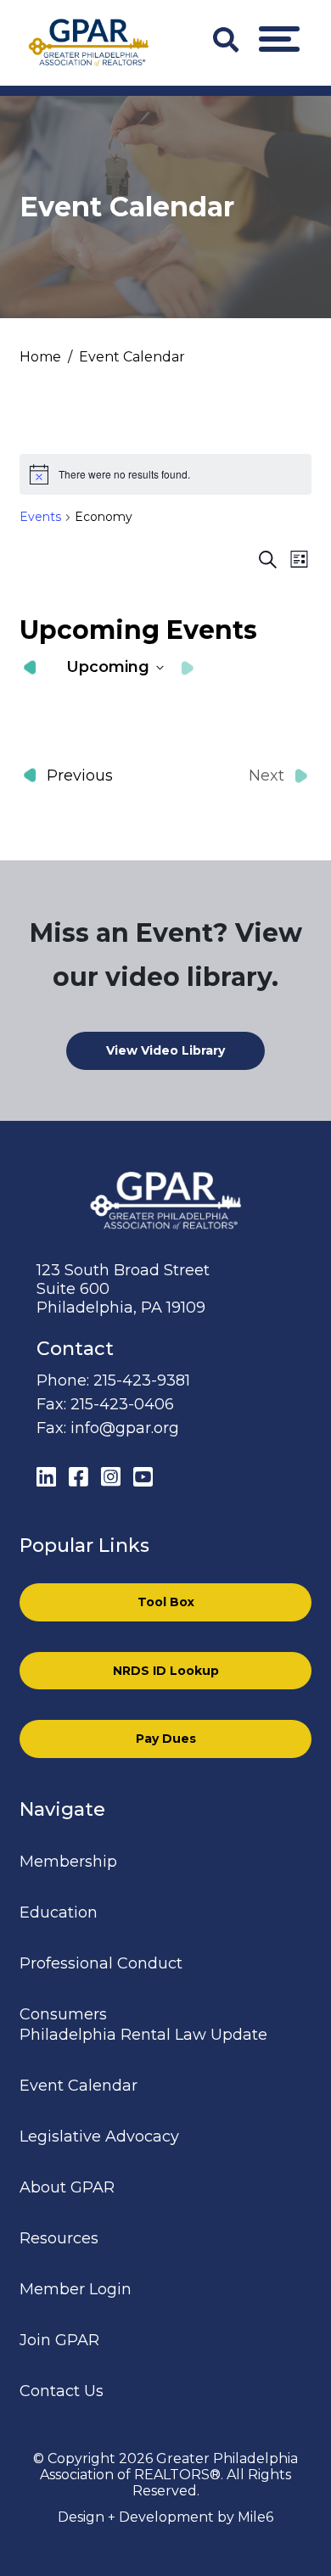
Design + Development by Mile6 (165, 2517)
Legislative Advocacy (99, 2136)
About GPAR (67, 2187)
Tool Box (166, 1602)
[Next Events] (188, 668)
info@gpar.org (125, 1428)
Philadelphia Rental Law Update (143, 2035)
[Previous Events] (30, 668)
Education (59, 1912)
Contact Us (62, 2391)
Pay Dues (166, 1739)
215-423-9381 (142, 1380)
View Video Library (165, 1050)
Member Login (76, 2289)
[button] (279, 39)
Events (40, 517)
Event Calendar (79, 2086)
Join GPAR (59, 2340)
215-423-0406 (122, 1404)
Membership (68, 1862)
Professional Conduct (101, 1963)
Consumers (63, 2014)
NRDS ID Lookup (166, 1671)
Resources (59, 2238)
